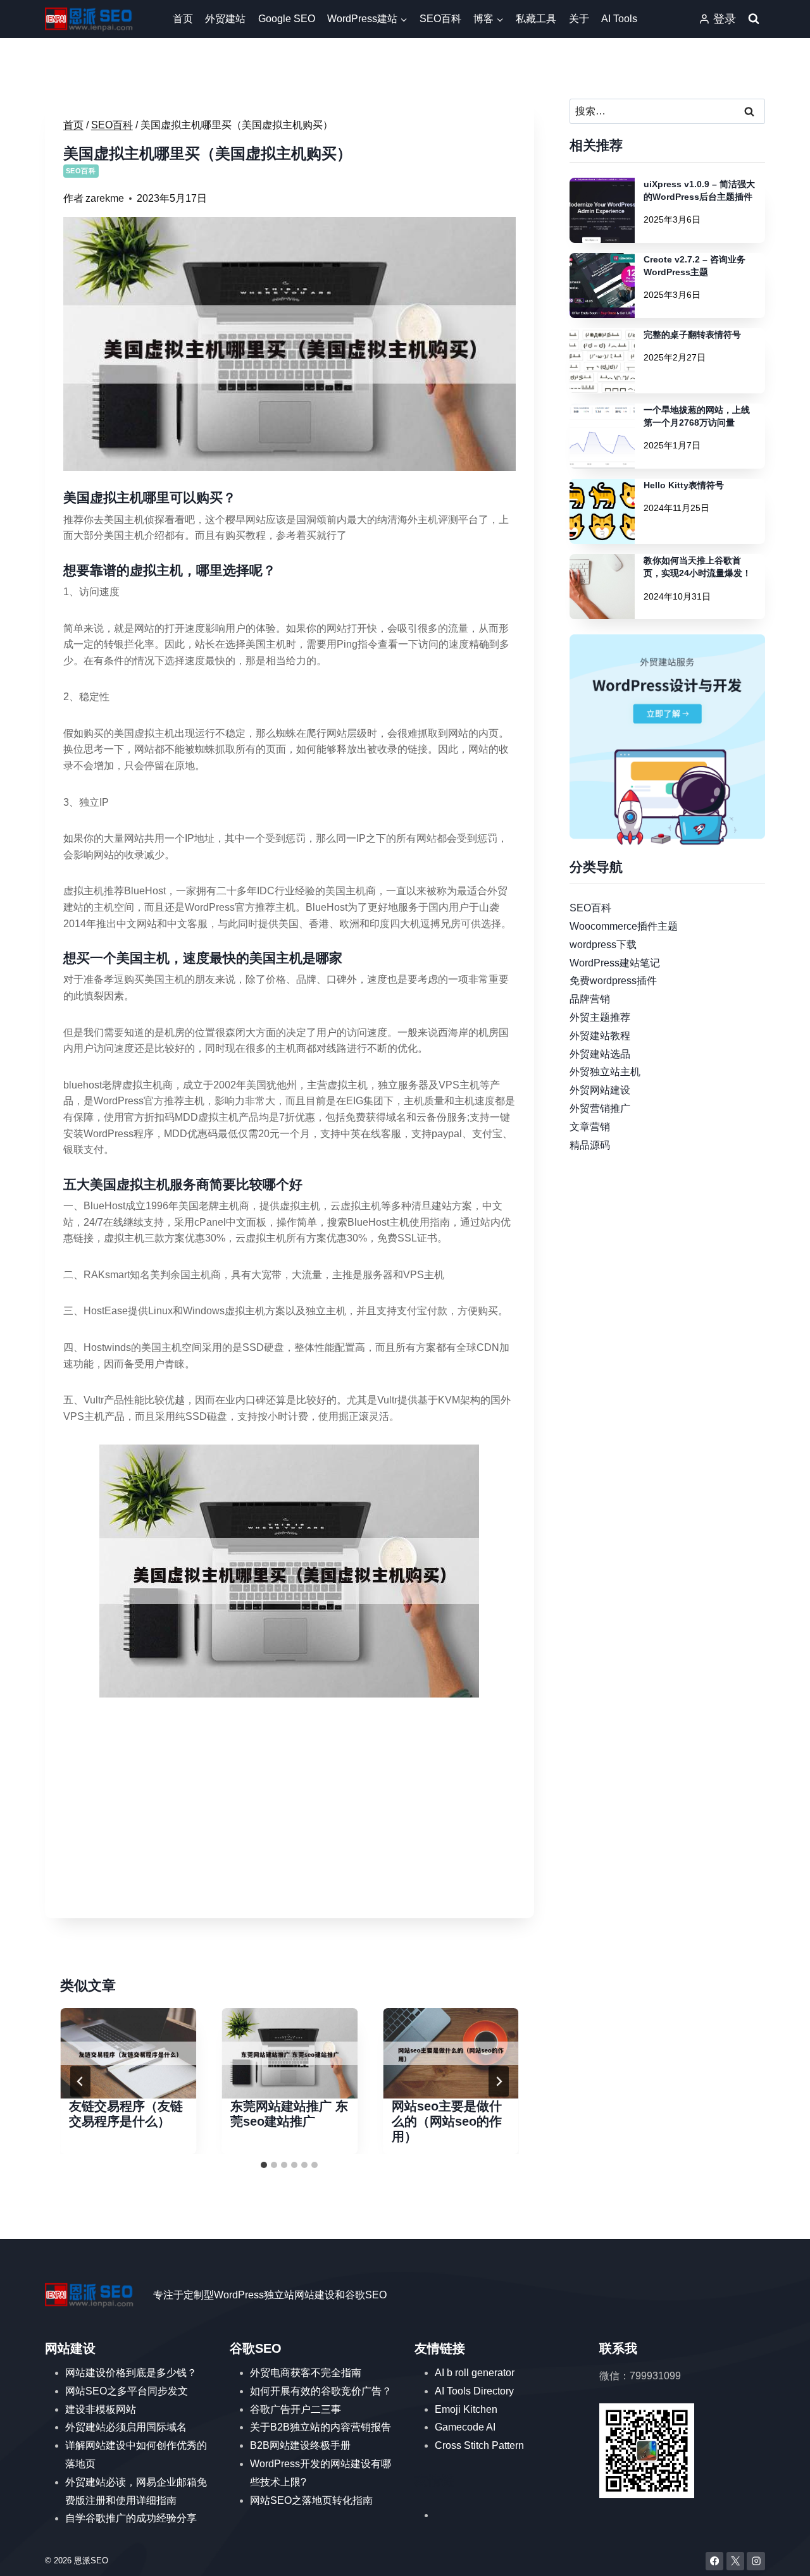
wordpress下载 (603, 944)
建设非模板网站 (101, 2409)
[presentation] (128, 2053)
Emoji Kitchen (466, 2409)
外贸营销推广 (600, 1108)
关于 (579, 19)
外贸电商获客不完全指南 (306, 2373)
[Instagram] (756, 2561)
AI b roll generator (475, 2373)
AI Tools (619, 19)
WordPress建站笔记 (615, 962)
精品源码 (590, 1144)
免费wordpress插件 (613, 981)
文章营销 (590, 1126)
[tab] (264, 2165)
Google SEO (287, 19)
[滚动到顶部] (782, 2554)
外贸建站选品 (600, 1053)
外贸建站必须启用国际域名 (126, 2427)
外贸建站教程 (600, 1035)
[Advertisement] (290, 1811)
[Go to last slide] (80, 2081)
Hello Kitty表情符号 (684, 485)
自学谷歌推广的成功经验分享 (131, 2518)
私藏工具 (536, 19)
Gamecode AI (465, 2427)
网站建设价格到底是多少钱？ (131, 2373)
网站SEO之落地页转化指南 (311, 2500)
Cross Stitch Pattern (479, 2445)
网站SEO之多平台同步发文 (127, 2391)
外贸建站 (225, 19)
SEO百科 (440, 19)
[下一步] (499, 2081)
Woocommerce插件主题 (624, 926)
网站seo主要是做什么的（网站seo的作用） (447, 2121)
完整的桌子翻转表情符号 (692, 335)
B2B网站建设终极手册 (300, 2445)
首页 (183, 19)
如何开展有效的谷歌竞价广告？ (321, 2391)
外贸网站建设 (600, 1090)
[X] (736, 2561)
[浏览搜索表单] (754, 19)
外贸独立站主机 (605, 1072)
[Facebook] (715, 2561)
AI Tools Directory (474, 2391)
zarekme (105, 198)
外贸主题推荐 (600, 1017)
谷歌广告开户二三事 (296, 2409)
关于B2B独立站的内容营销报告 (321, 2427)
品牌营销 (590, 999)
